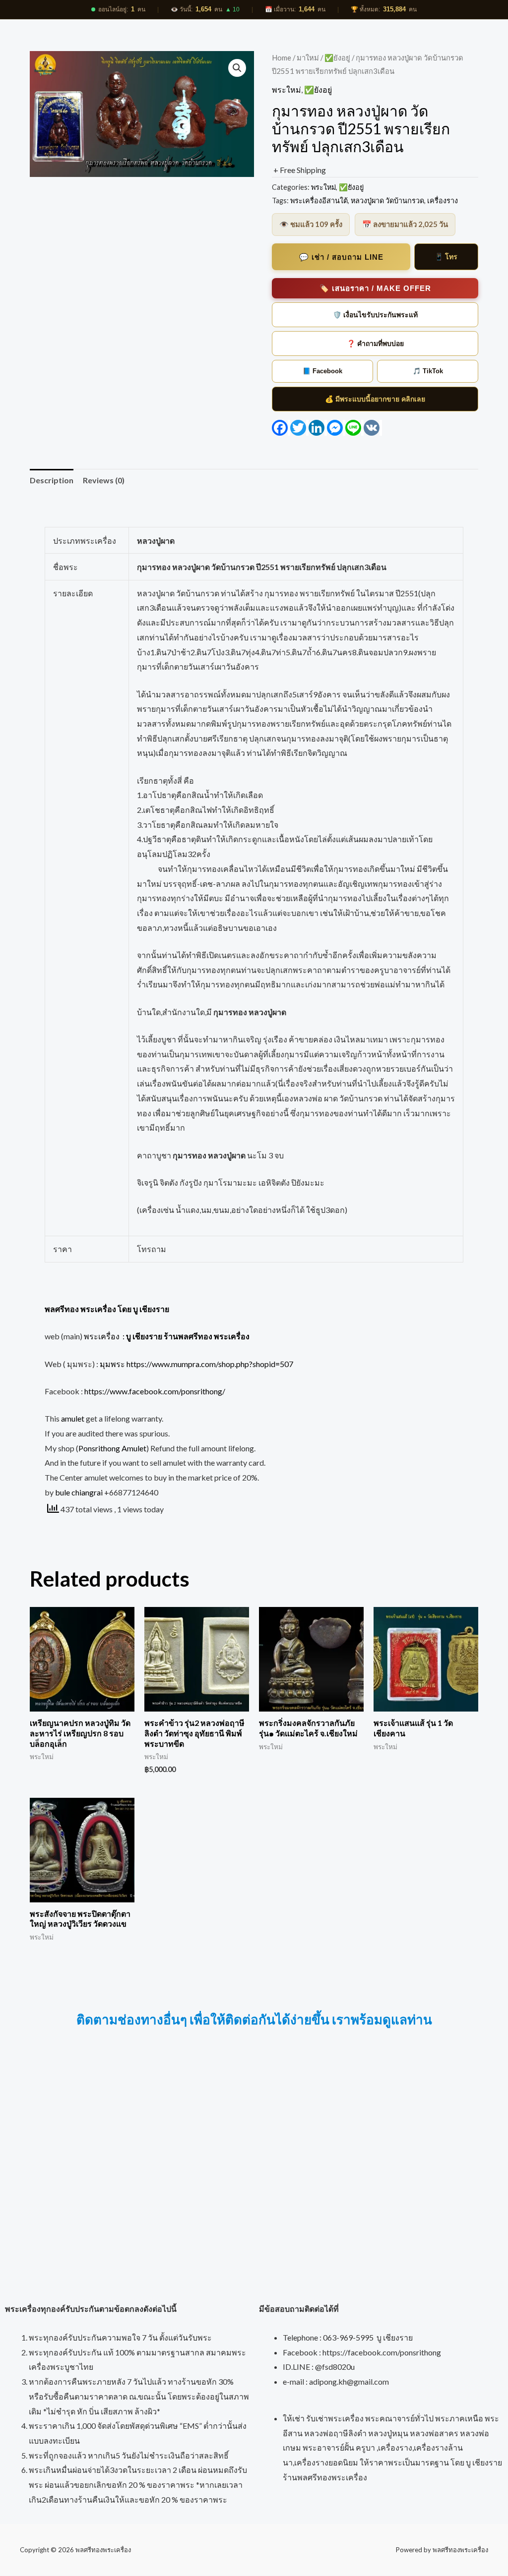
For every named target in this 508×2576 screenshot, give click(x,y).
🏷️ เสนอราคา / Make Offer (375, 288)
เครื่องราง (443, 200)
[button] (237, 68)
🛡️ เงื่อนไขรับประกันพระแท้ (375, 315)
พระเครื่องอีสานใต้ (319, 200)
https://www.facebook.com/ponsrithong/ (154, 1391)
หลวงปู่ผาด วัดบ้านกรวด (387, 200)
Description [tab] (52, 480)
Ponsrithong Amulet (112, 1448)
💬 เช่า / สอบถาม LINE (341, 257)
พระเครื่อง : (167, 1336)
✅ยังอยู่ (337, 57)
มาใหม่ (308, 57)
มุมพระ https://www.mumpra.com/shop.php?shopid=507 (196, 1364)
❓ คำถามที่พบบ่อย (375, 343)
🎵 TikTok (428, 371)
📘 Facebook (322, 371)
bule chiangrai (79, 1492)
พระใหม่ (286, 89)
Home (282, 57)
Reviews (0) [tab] (104, 480)
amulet (73, 1418)
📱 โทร (446, 257)
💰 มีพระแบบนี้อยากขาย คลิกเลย (375, 399)
